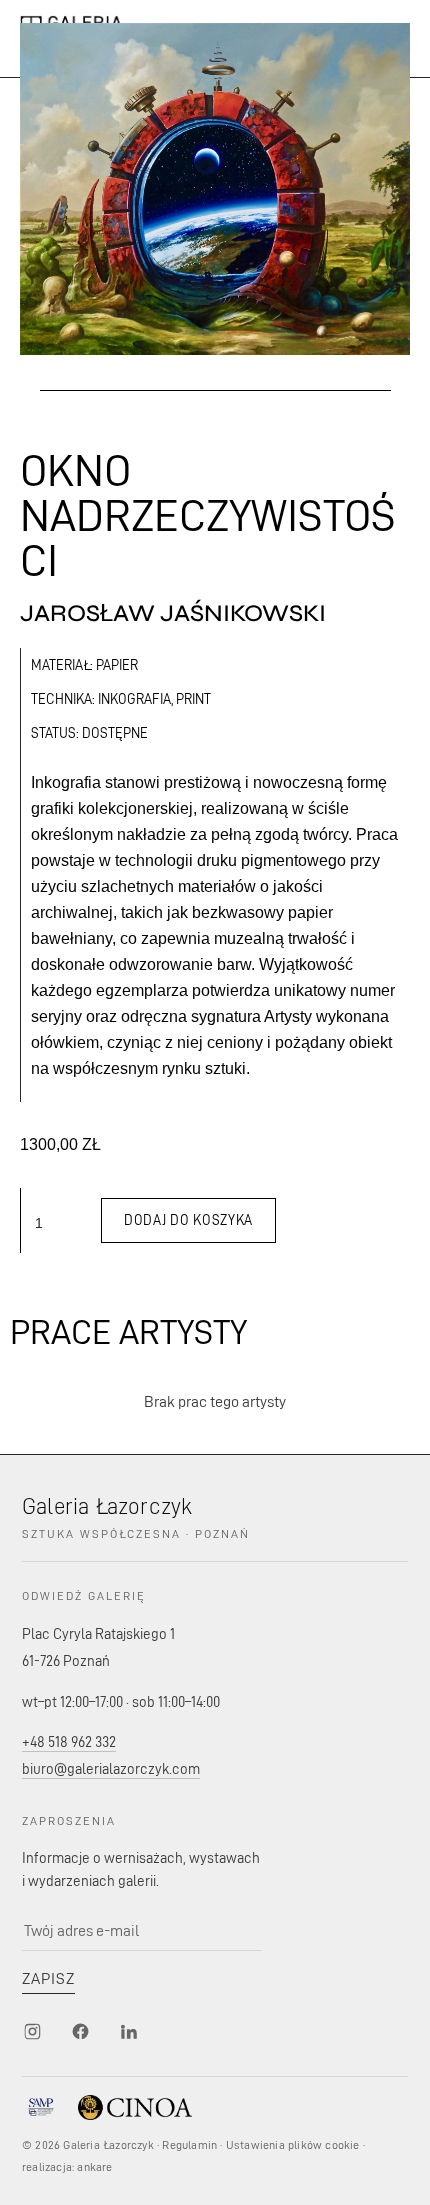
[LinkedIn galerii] (128, 2032)
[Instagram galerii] (32, 2032)
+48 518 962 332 (69, 1741)
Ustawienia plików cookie (293, 2144)
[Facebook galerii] (80, 2032)
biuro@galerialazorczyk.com (111, 1768)
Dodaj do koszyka (188, 1219)
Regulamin (189, 2144)
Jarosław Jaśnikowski (173, 614)
